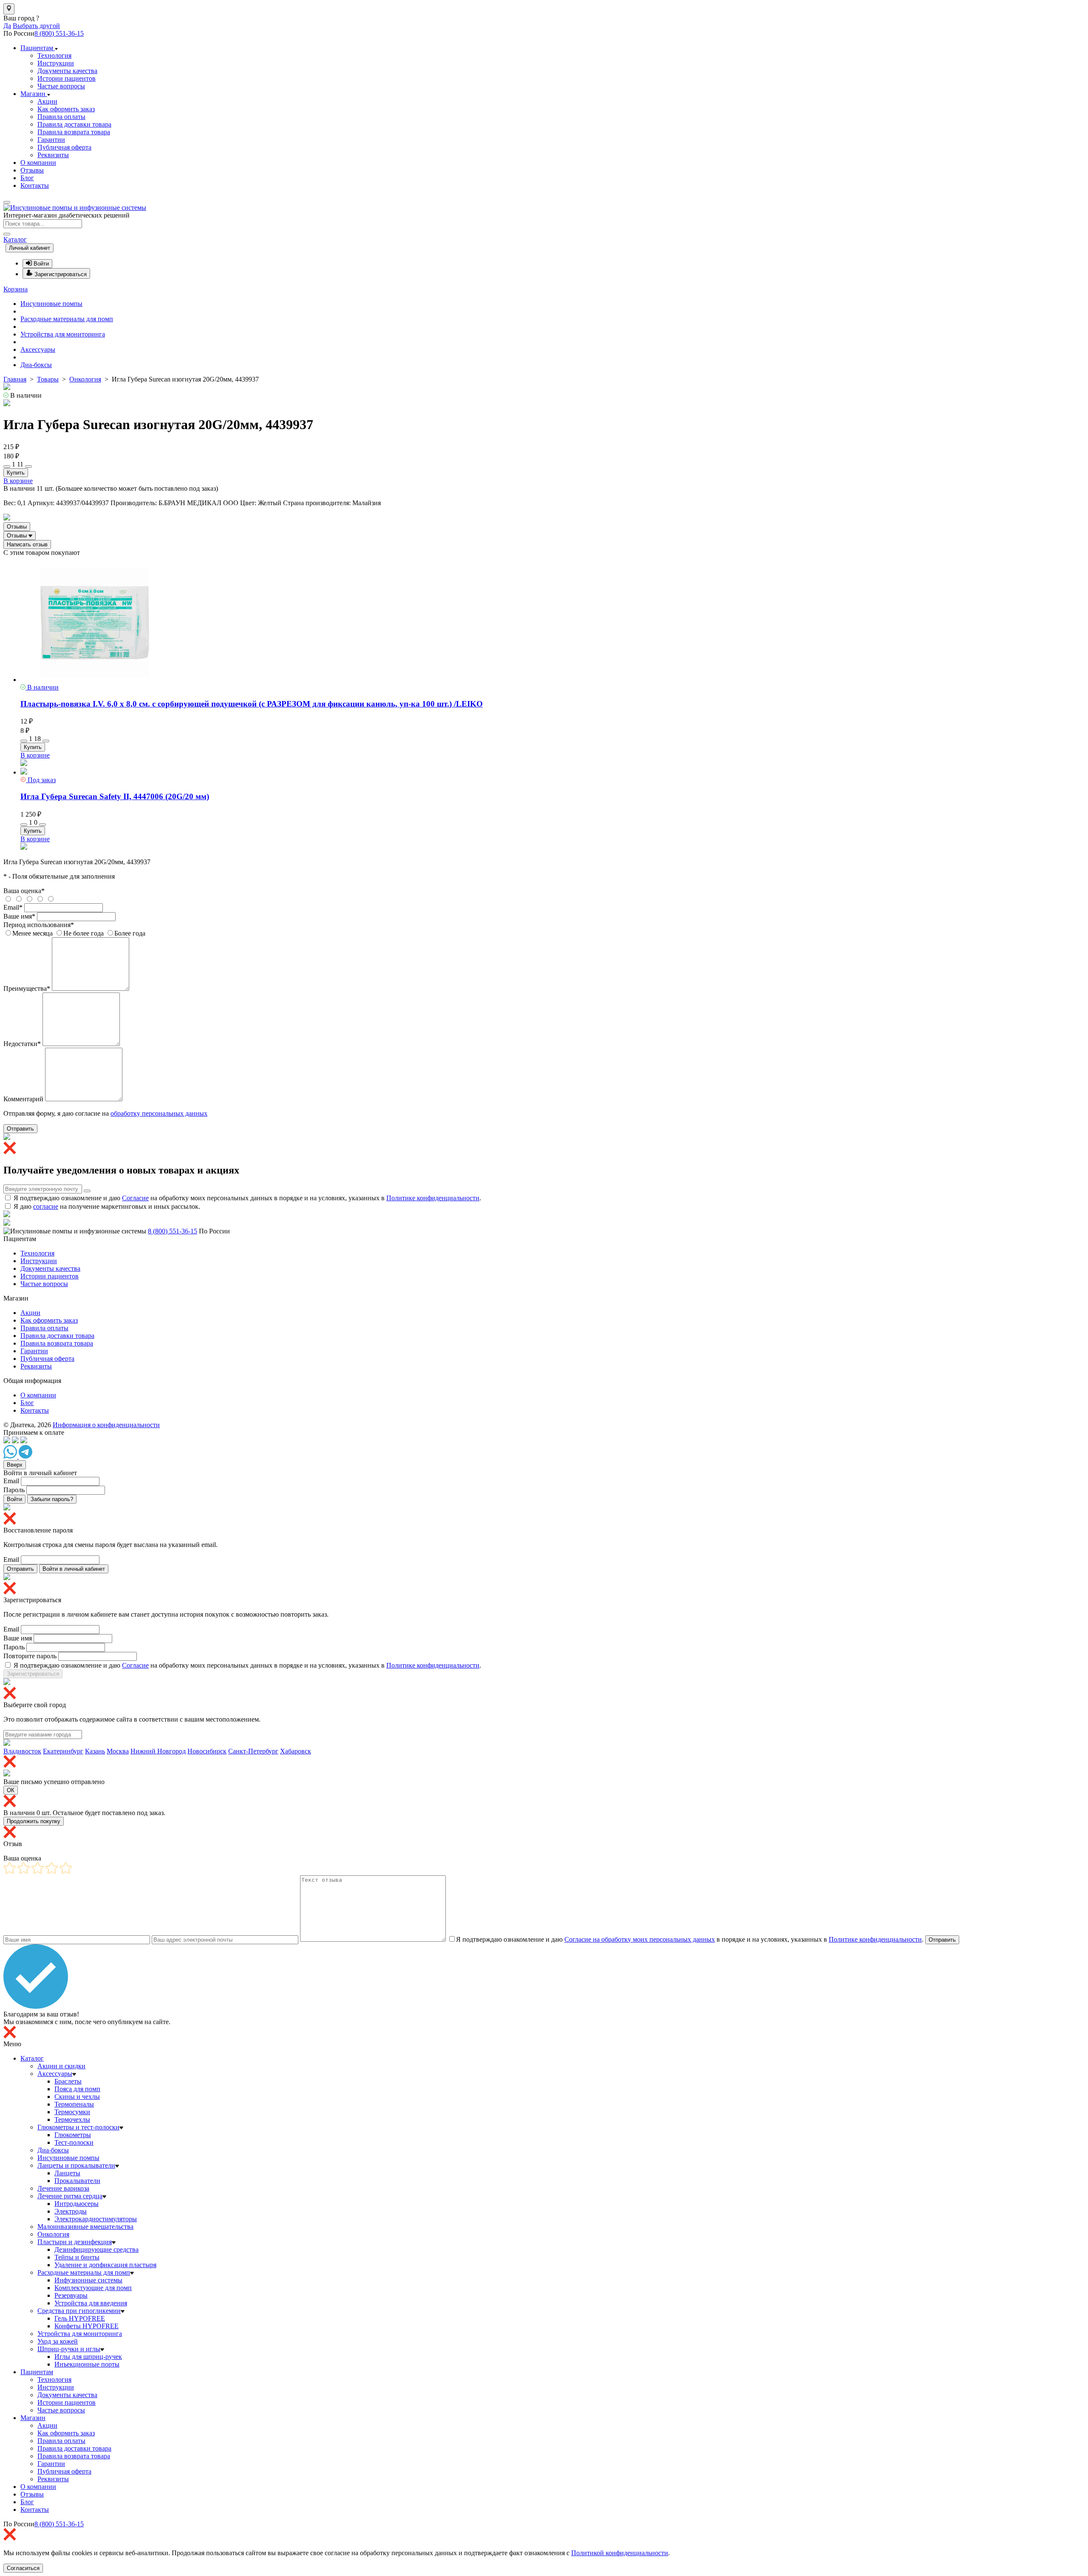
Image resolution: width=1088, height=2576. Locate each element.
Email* (13, 907)
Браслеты (68, 2081)
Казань (95, 1751)
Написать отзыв (27, 544)
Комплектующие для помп (93, 2288)
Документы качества (67, 71)
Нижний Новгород (158, 1751)
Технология (54, 55)
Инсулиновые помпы (51, 304)
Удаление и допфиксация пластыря (105, 2265)
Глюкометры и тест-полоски (78, 2127)
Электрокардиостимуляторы (96, 2219)
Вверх (15, 1465)
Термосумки (72, 2112)
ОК (11, 1790)
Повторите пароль (30, 1656)
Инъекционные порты (87, 2364)
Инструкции (56, 63)
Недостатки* (22, 1044)
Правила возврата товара (74, 132)
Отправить (20, 1129)
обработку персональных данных (159, 1113)
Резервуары (71, 2295)
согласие (46, 1206)
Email (11, 1481)
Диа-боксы (36, 365)
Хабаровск (296, 1751)
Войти (14, 1499)
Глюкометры (73, 2135)
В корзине (18, 481)
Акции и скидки (61, 2066)
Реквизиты (53, 155)
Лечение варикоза (63, 2188)
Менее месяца (33, 933)
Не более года (84, 933)
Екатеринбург (63, 1751)
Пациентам (38, 48)
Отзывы (32, 170)
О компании (38, 163)
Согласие (135, 1198)
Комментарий (23, 1099)
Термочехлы (72, 2119)
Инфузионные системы (88, 2280)
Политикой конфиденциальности (620, 2553)
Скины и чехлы (77, 2097)
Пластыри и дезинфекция (75, 2242)
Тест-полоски (74, 2142)
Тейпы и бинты (77, 2257)
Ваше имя (18, 1638)
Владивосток (22, 1751)
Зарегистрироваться (33, 1674)
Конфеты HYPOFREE (86, 2326)
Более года (130, 933)
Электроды (71, 2211)
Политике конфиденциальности (433, 1198)
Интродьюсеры (76, 2204)
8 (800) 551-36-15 (59, 33)
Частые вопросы (61, 86)
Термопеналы (74, 2104)
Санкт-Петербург (253, 1751)
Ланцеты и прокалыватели (76, 2165)
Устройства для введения (91, 2303)
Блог (27, 178)
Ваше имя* (19, 916)
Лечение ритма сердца (70, 2196)
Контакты (35, 185)
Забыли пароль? (52, 1499)
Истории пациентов (67, 78)
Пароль (14, 1490)
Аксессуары (38, 349)
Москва (118, 1751)
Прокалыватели (77, 2181)
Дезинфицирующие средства (96, 2249)
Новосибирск (207, 1751)
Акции (47, 101)
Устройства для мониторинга (63, 334)
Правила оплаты (61, 117)
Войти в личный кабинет (74, 1569)
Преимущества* (27, 988)
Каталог (15, 239)
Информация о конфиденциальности (106, 1425)
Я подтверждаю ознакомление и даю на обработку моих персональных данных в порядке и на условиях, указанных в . (247, 1198)
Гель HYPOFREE (80, 2318)
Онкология (53, 2234)
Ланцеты (67, 2173)
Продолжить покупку (34, 1821)
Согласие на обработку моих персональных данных (640, 1939)
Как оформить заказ (66, 109)
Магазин (34, 94)
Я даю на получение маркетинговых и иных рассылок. (107, 1206)
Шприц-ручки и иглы (69, 2349)
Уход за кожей (58, 2341)
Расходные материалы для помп (67, 319)
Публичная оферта (64, 147)
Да (7, 26)
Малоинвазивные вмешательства (85, 2227)
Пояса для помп (77, 2089)
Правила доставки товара (74, 124)
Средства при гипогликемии (79, 2311)
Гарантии (51, 140)
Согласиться (23, 2568)
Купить (16, 473)
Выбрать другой (36, 26)
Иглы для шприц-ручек (88, 2357)
